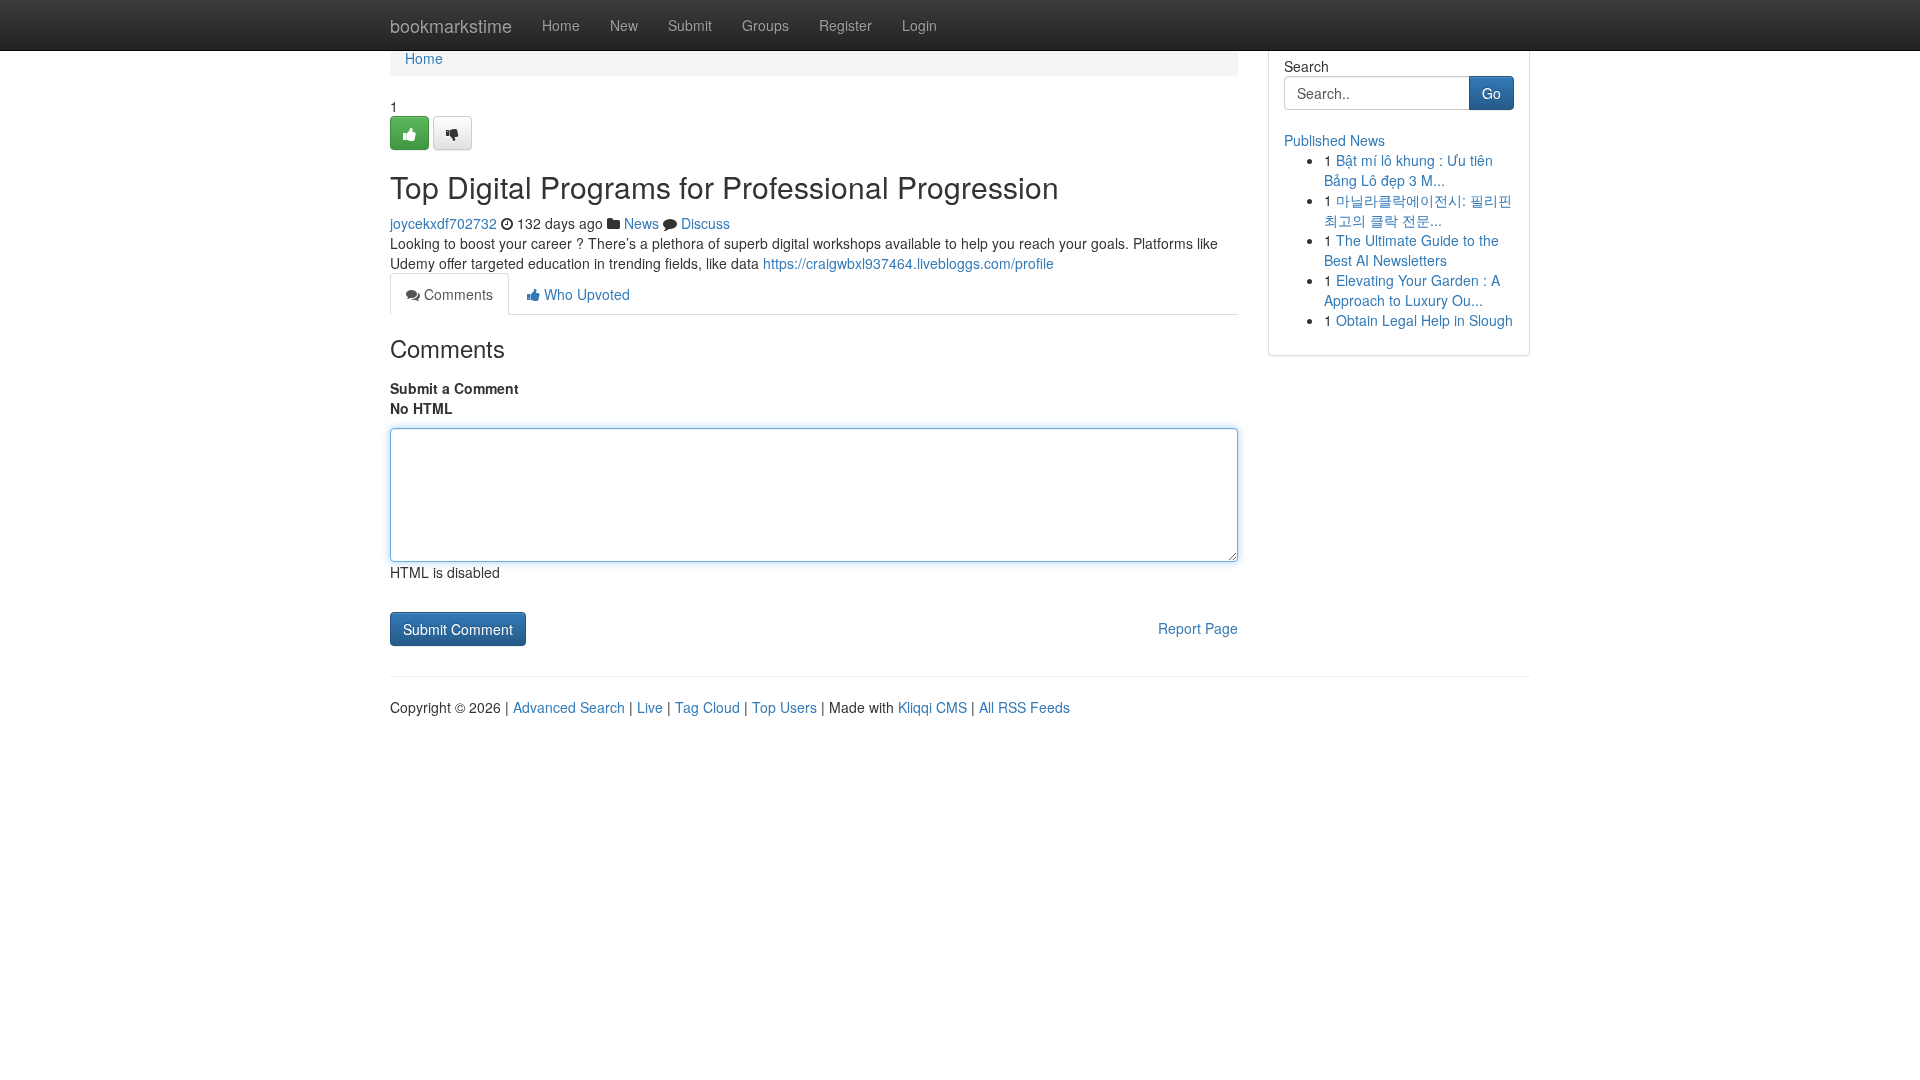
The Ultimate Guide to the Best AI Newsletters (1411, 250)
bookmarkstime (451, 25)
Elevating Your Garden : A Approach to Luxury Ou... (1412, 290)
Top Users (784, 707)
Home (561, 25)
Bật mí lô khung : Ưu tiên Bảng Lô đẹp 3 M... (1408, 170)
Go (1491, 93)
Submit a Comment (454, 388)
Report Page (1198, 628)
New (624, 25)
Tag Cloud (707, 707)
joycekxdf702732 (443, 223)
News (641, 223)
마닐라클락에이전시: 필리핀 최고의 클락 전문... (1418, 210)
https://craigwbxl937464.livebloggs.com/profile (908, 263)
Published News (1334, 140)
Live (650, 707)
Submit (690, 25)
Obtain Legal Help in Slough (1424, 320)
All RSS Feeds (1024, 707)
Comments (456, 294)
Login (919, 25)
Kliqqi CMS (932, 707)
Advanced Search (569, 707)
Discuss (705, 223)
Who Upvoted (585, 294)
